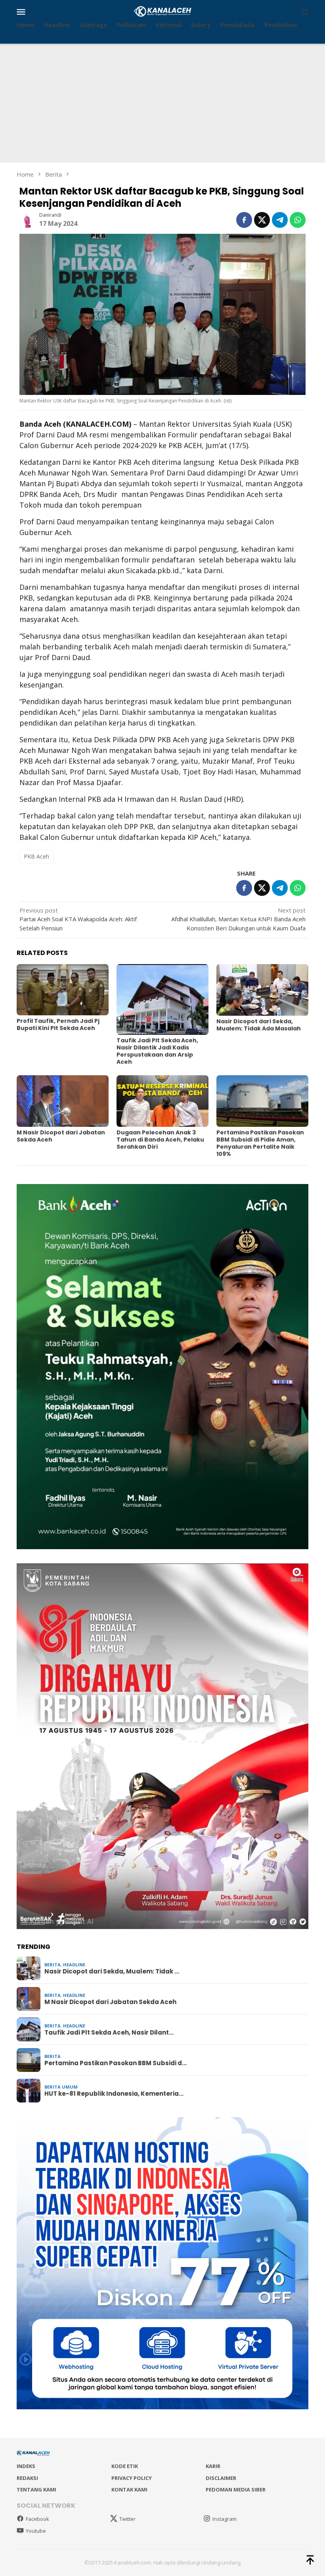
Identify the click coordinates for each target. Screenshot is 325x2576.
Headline (74, 1965)
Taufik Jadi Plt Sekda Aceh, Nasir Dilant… (109, 2033)
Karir (213, 2466)
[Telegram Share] (280, 220)
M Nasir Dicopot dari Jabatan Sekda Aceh (61, 1136)
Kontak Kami (129, 2489)
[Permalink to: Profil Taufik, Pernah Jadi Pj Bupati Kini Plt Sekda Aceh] (63, 990)
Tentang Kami (36, 2489)
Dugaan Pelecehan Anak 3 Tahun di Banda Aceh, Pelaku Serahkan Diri (160, 1140)
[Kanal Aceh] (163, 11)
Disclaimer (221, 2478)
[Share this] (244, 220)
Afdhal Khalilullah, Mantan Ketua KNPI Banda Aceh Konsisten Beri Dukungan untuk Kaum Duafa (238, 919)
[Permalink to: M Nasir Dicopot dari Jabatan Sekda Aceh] (63, 1101)
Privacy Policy (132, 2478)
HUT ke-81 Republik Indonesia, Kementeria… (114, 2094)
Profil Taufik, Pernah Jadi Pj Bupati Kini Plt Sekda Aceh (58, 1024)
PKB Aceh (36, 856)
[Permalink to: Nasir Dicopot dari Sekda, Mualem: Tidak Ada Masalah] (262, 990)
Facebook (37, 2519)
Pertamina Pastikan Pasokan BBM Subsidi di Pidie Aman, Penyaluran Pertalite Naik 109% (260, 1143)
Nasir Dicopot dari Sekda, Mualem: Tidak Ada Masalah (259, 1025)
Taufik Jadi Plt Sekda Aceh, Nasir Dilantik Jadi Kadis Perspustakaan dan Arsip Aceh (157, 1051)
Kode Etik (125, 2466)
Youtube (36, 2531)
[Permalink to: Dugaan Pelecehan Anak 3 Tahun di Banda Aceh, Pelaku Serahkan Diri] (162, 1101)
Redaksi (27, 2478)
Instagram (225, 2519)
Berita (53, 1965)
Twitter (127, 2519)
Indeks (26, 2466)
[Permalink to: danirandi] (27, 219)
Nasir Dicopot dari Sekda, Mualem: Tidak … (112, 1971)
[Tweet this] (262, 220)
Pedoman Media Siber (236, 2489)
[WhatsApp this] (298, 220)
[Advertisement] (162, 103)
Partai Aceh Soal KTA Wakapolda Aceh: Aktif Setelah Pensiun (78, 919)
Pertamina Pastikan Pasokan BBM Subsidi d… (116, 2063)
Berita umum (61, 2087)
